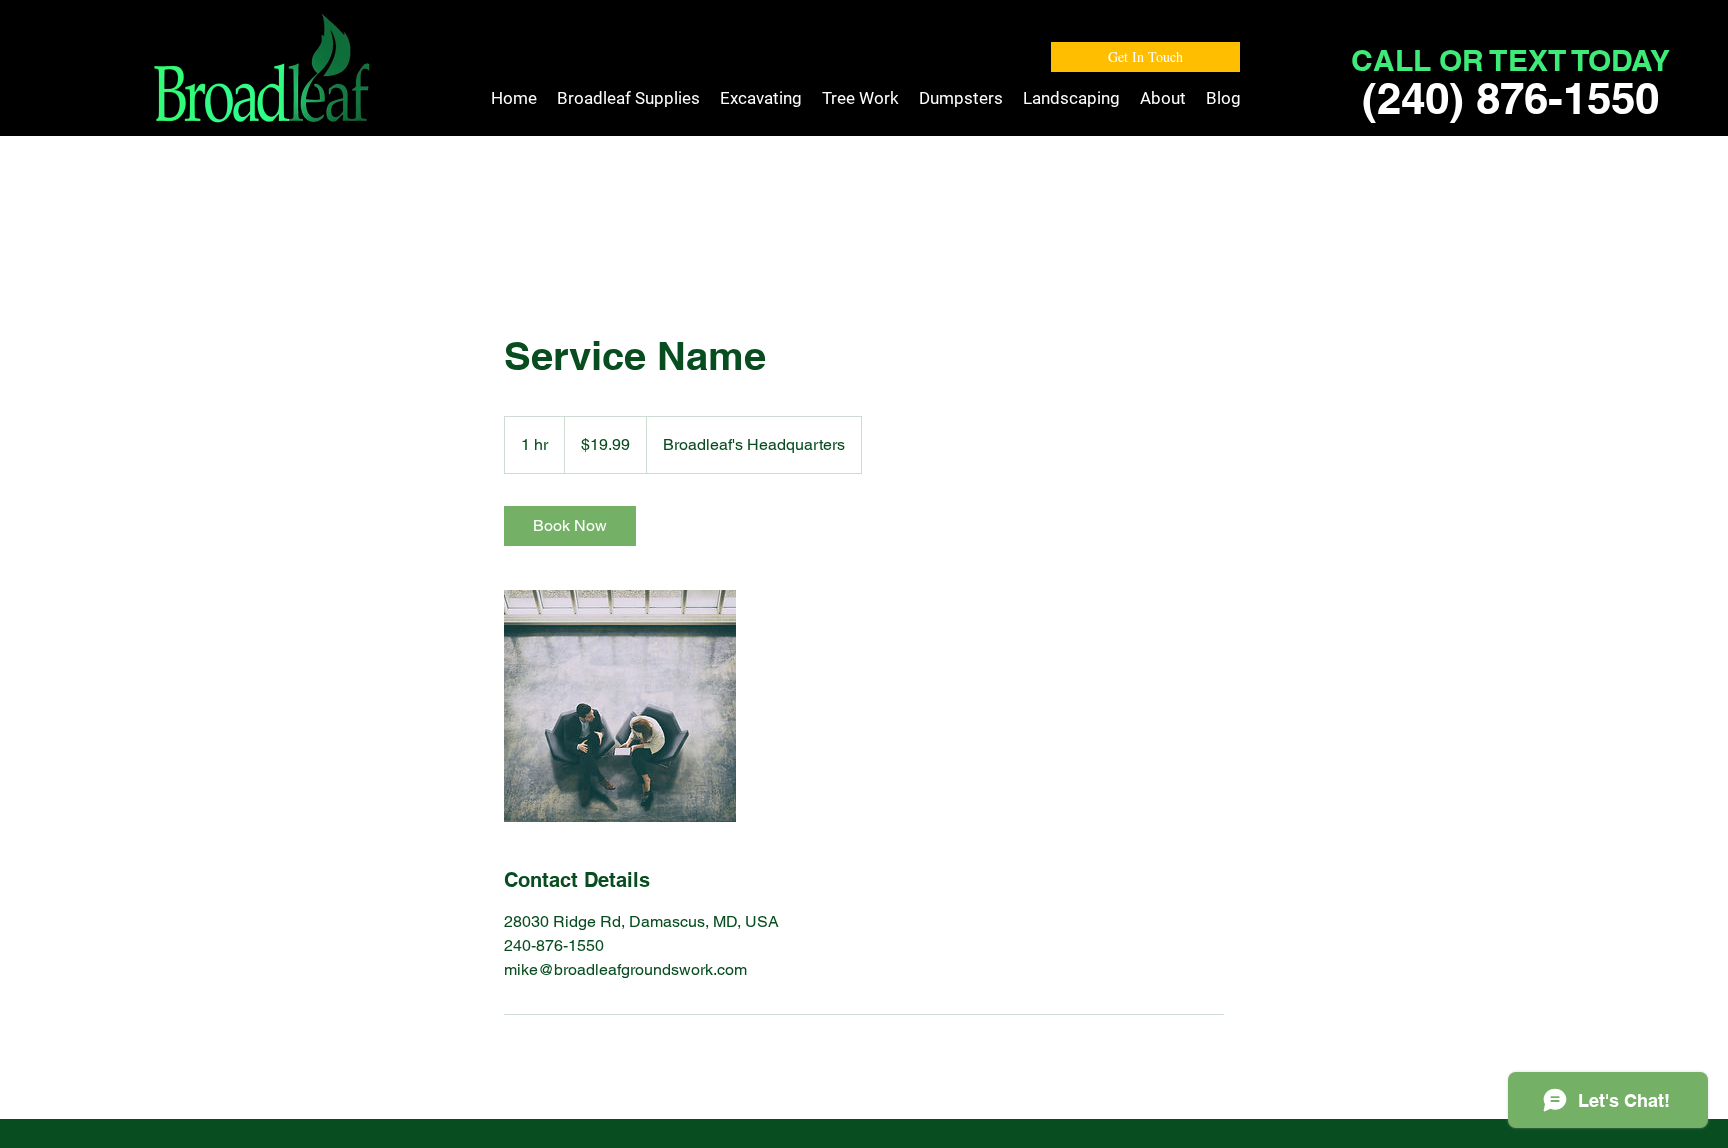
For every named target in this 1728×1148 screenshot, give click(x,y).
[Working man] (620, 706)
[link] (570, 526)
